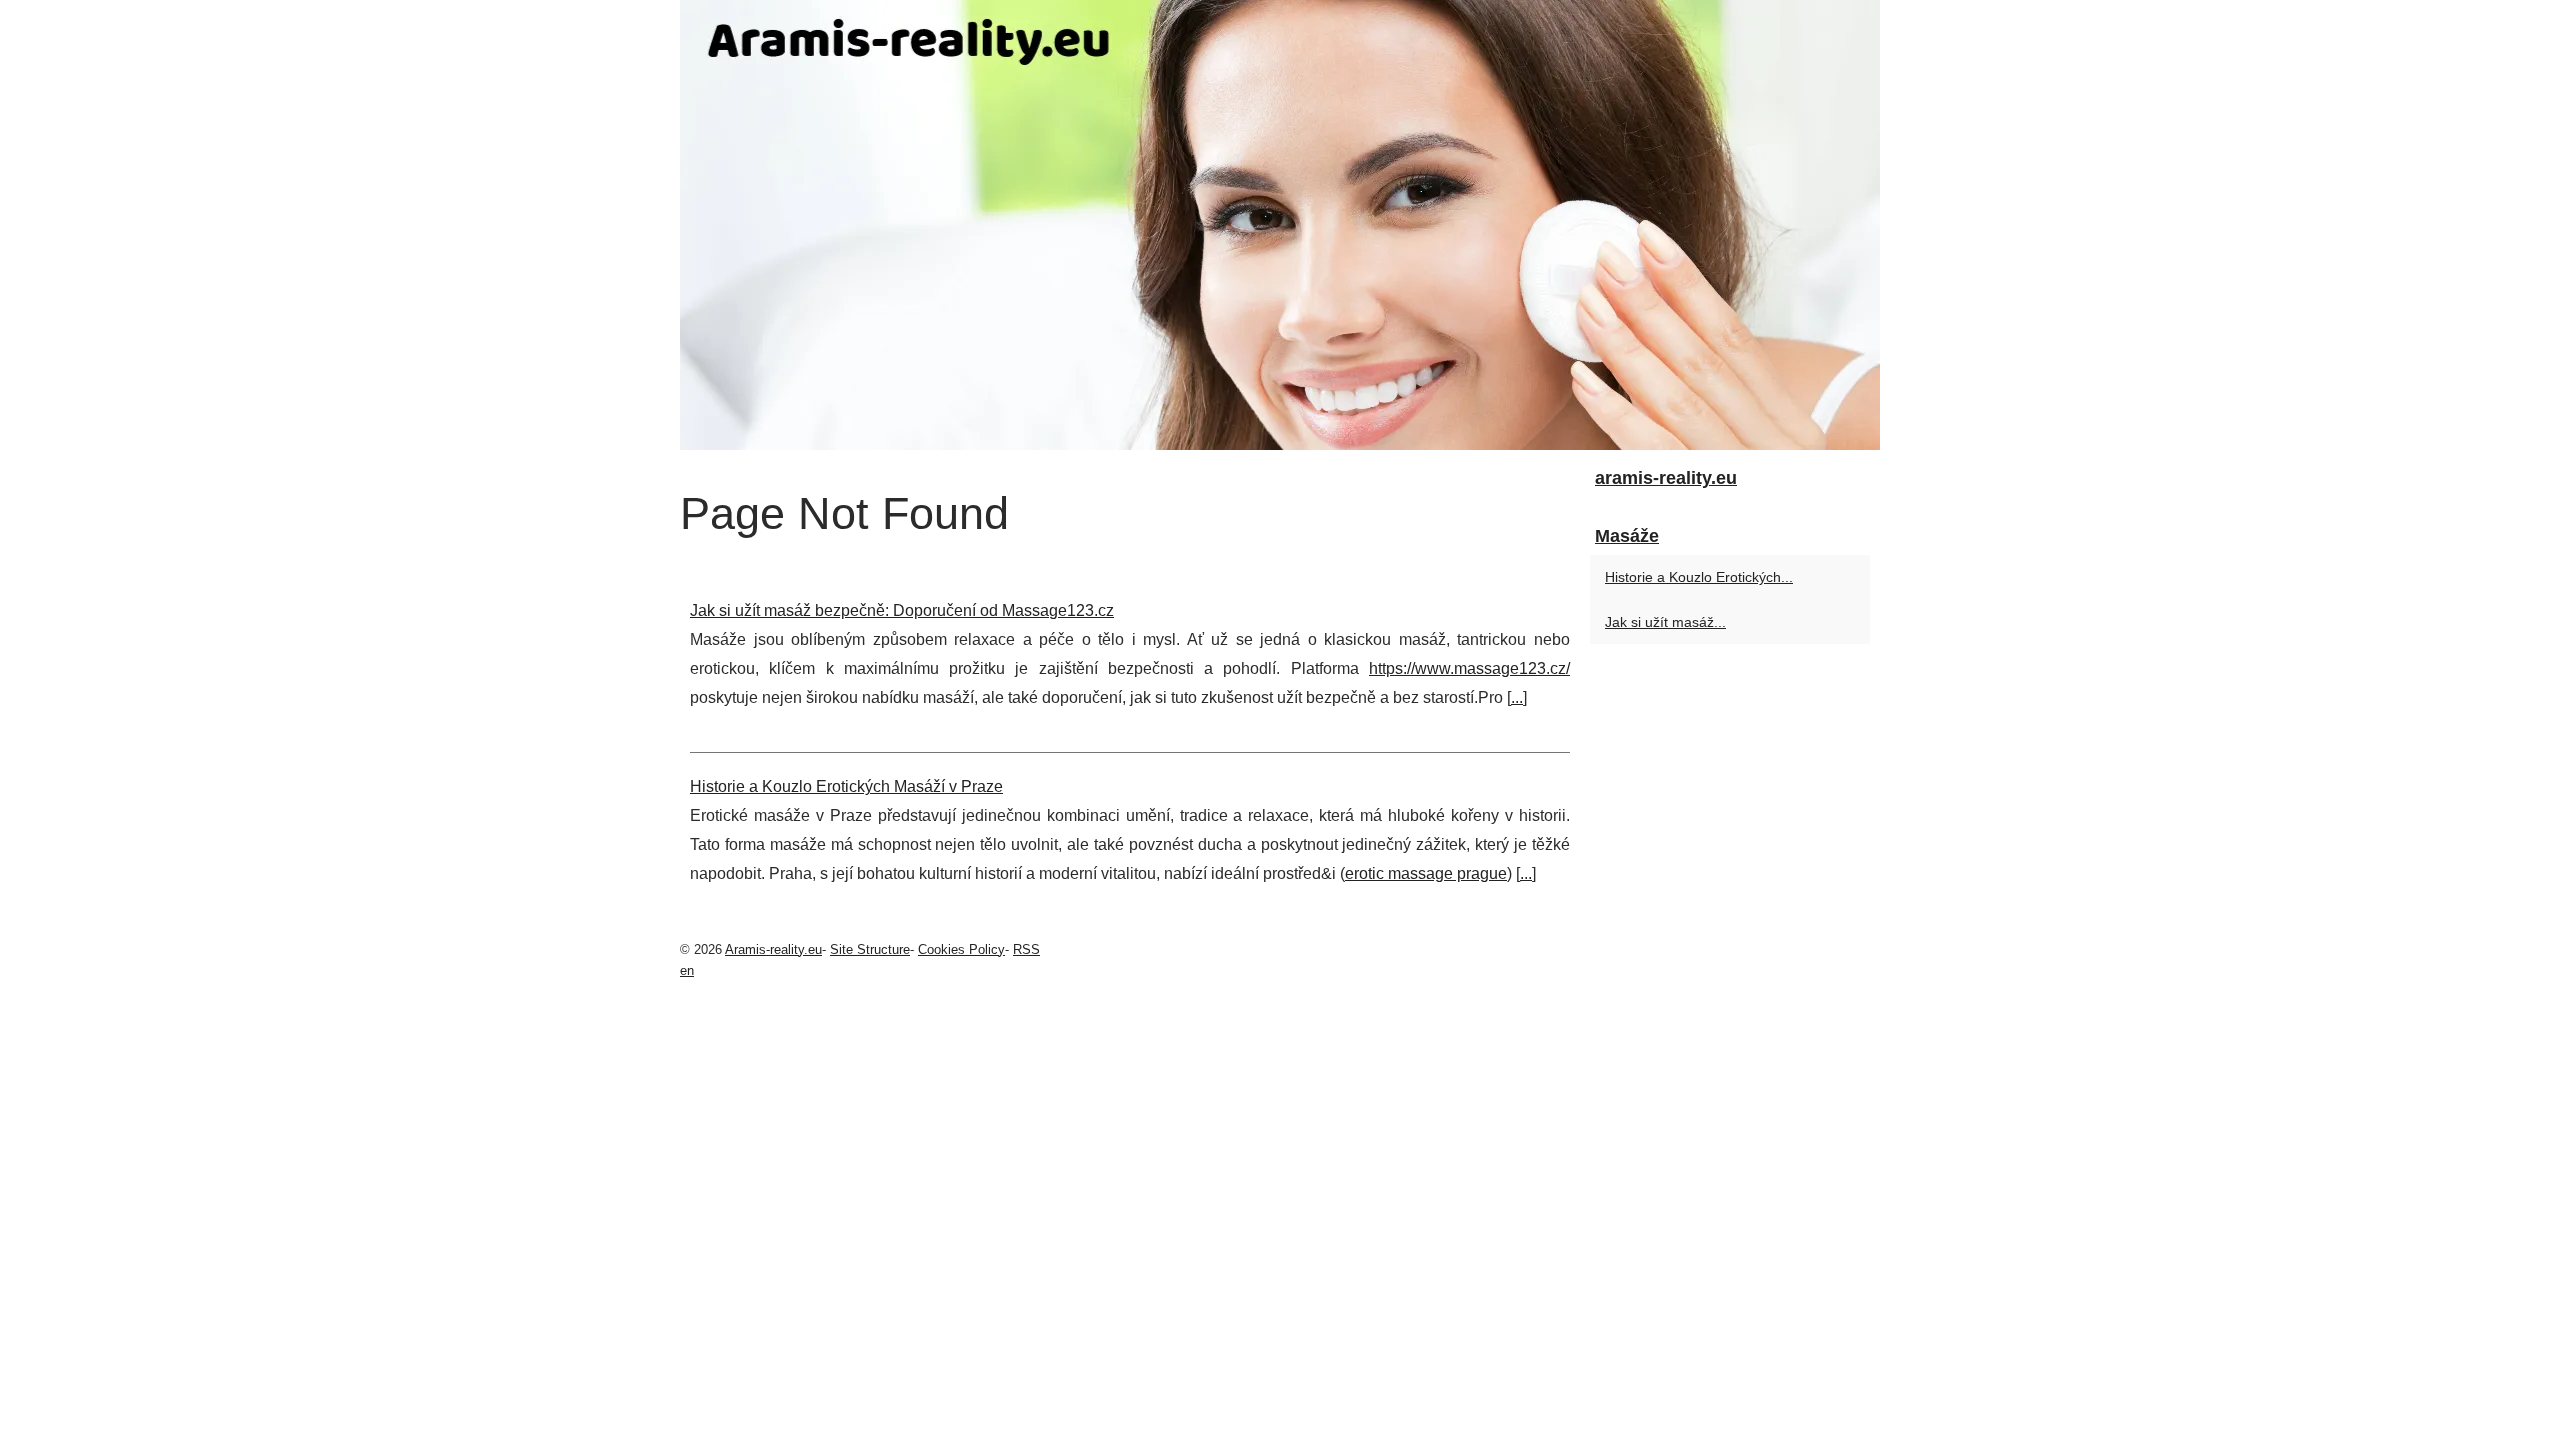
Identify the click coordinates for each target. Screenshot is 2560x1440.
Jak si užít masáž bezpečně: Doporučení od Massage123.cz (902, 610)
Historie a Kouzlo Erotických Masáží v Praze (846, 786)
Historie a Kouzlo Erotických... (1699, 577)
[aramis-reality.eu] (1280, 225)
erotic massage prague (1426, 873)
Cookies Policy (961, 949)
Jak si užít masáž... (1665, 622)
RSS (1026, 949)
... (1517, 697)
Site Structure (870, 949)
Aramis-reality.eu (773, 949)
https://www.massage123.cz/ (1469, 668)
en (687, 970)
